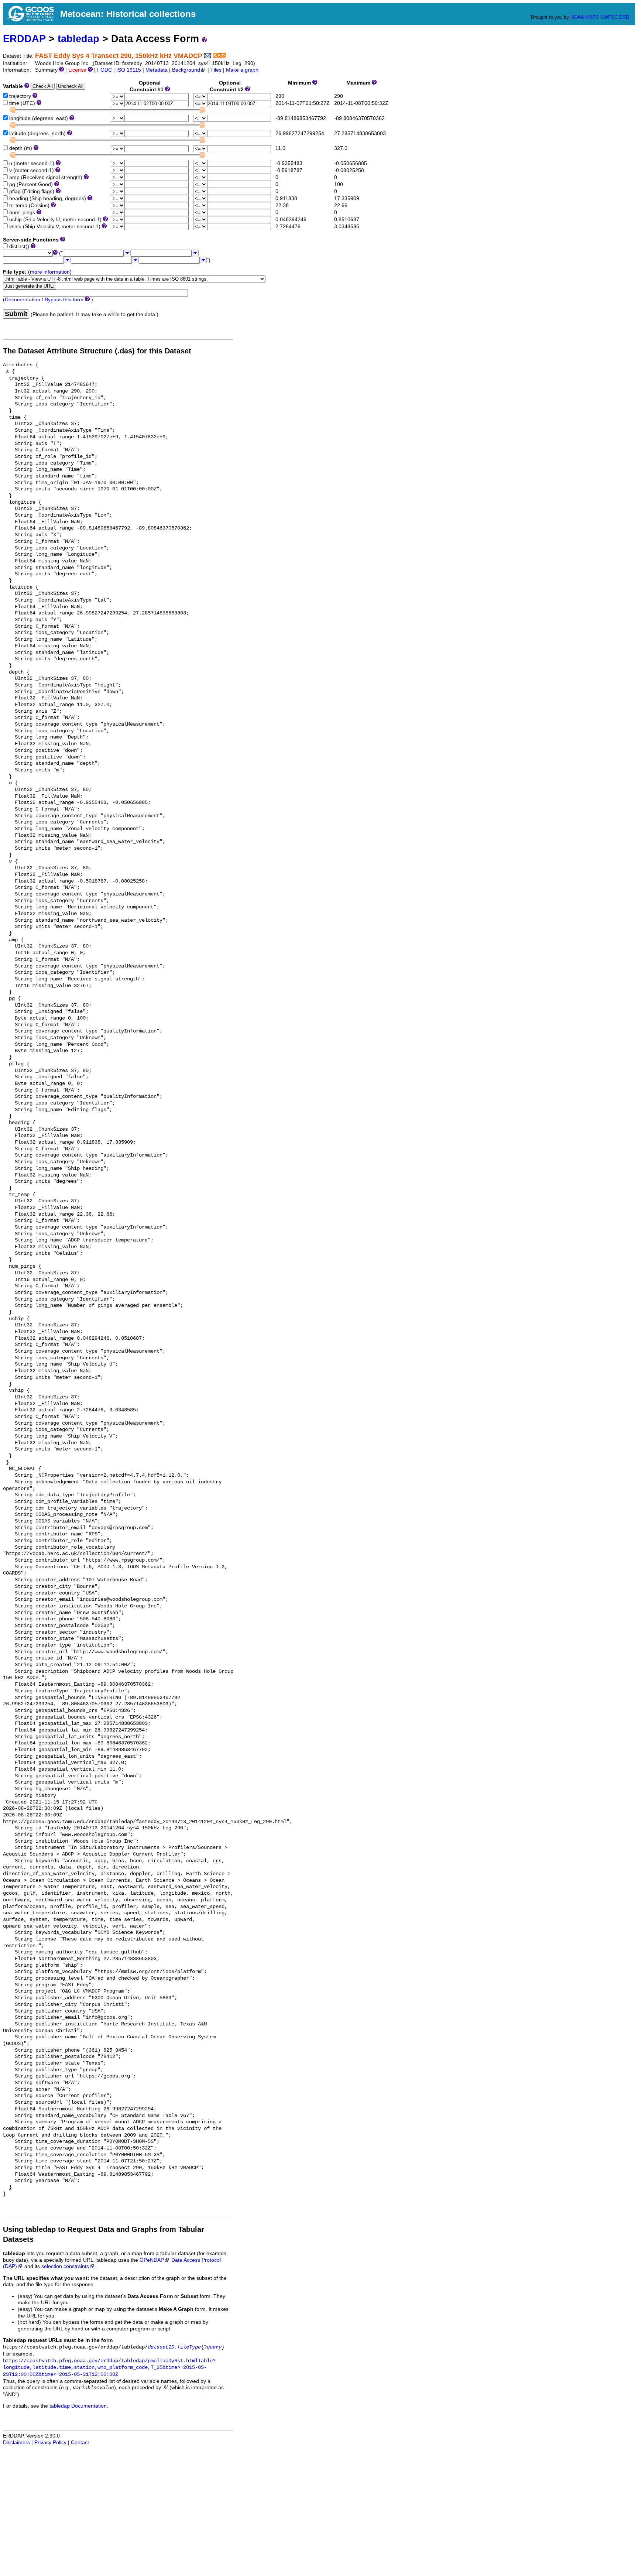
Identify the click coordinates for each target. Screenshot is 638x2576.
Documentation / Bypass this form (44, 300)
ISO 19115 (129, 70)
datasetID (161, 2347)
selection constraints (65, 2266)
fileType (189, 2347)
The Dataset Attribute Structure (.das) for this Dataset (97, 351)
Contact (80, 2443)
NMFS (592, 17)
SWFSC (609, 17)
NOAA (577, 17)
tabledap (78, 39)
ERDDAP (24, 39)
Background (186, 70)
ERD (624, 17)
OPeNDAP (152, 2260)
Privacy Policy (50, 2443)
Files (216, 70)
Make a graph (242, 70)
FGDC (104, 70)
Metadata (157, 70)
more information (50, 272)
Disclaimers (16, 2443)
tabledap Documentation (78, 2406)
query (214, 2347)
